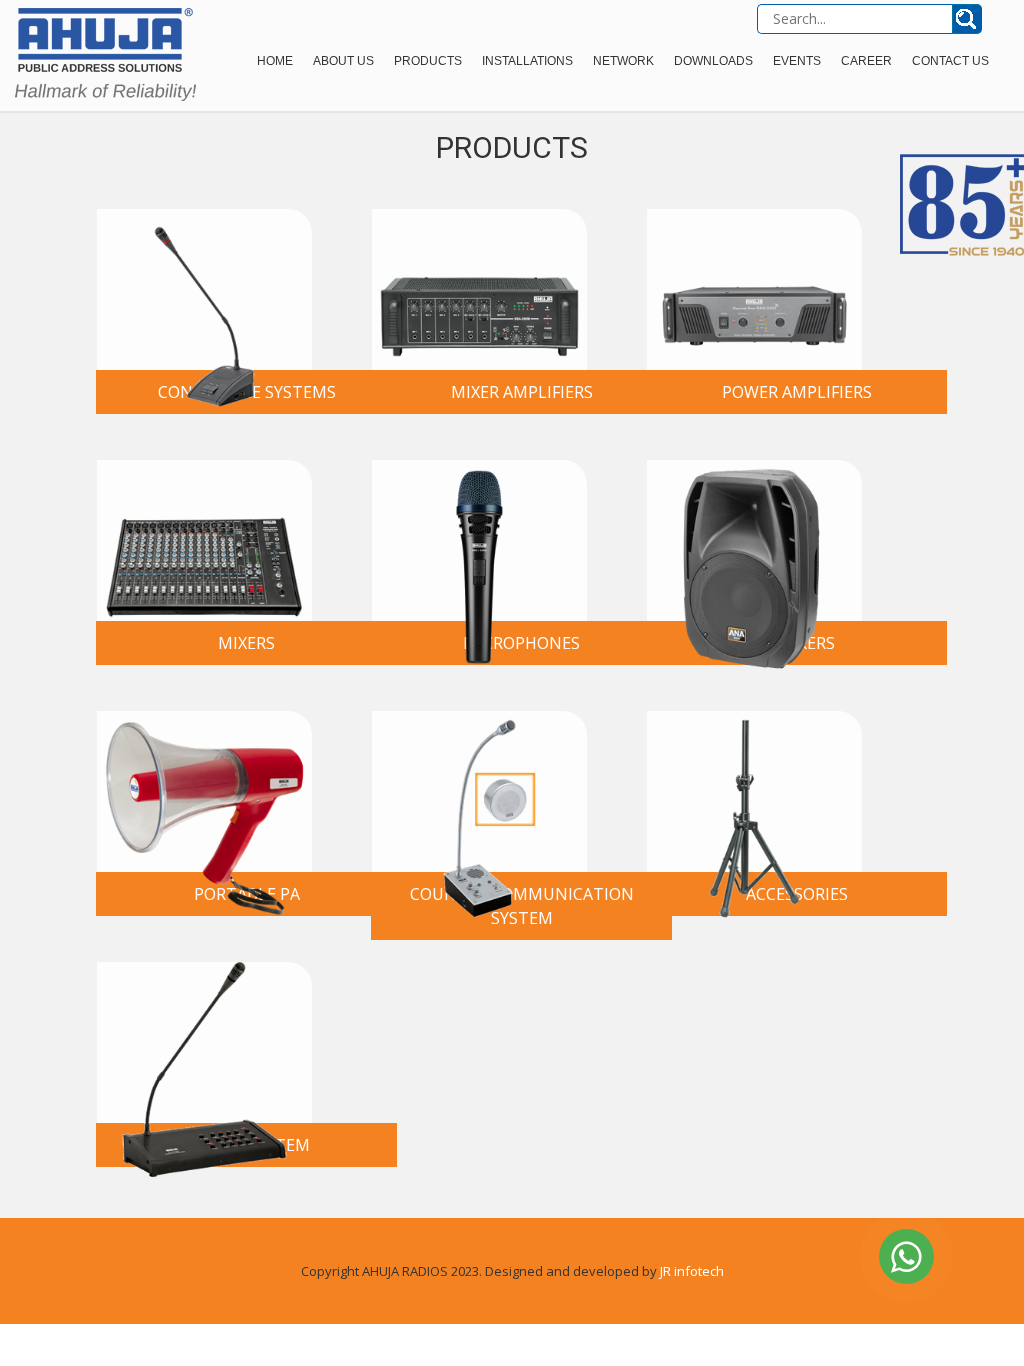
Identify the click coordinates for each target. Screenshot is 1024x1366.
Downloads (713, 61)
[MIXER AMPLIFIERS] (479, 289)
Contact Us (950, 61)
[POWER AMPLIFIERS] (754, 289)
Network (623, 61)
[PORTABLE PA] (204, 791)
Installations (527, 61)
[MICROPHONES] (479, 540)
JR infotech (692, 1271)
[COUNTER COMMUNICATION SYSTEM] (479, 791)
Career (866, 61)
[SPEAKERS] (754, 540)
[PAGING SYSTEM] (204, 1042)
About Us (343, 61)
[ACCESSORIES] (754, 791)
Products (428, 61)
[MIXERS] (204, 540)
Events (797, 61)
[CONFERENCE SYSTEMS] (204, 289)
